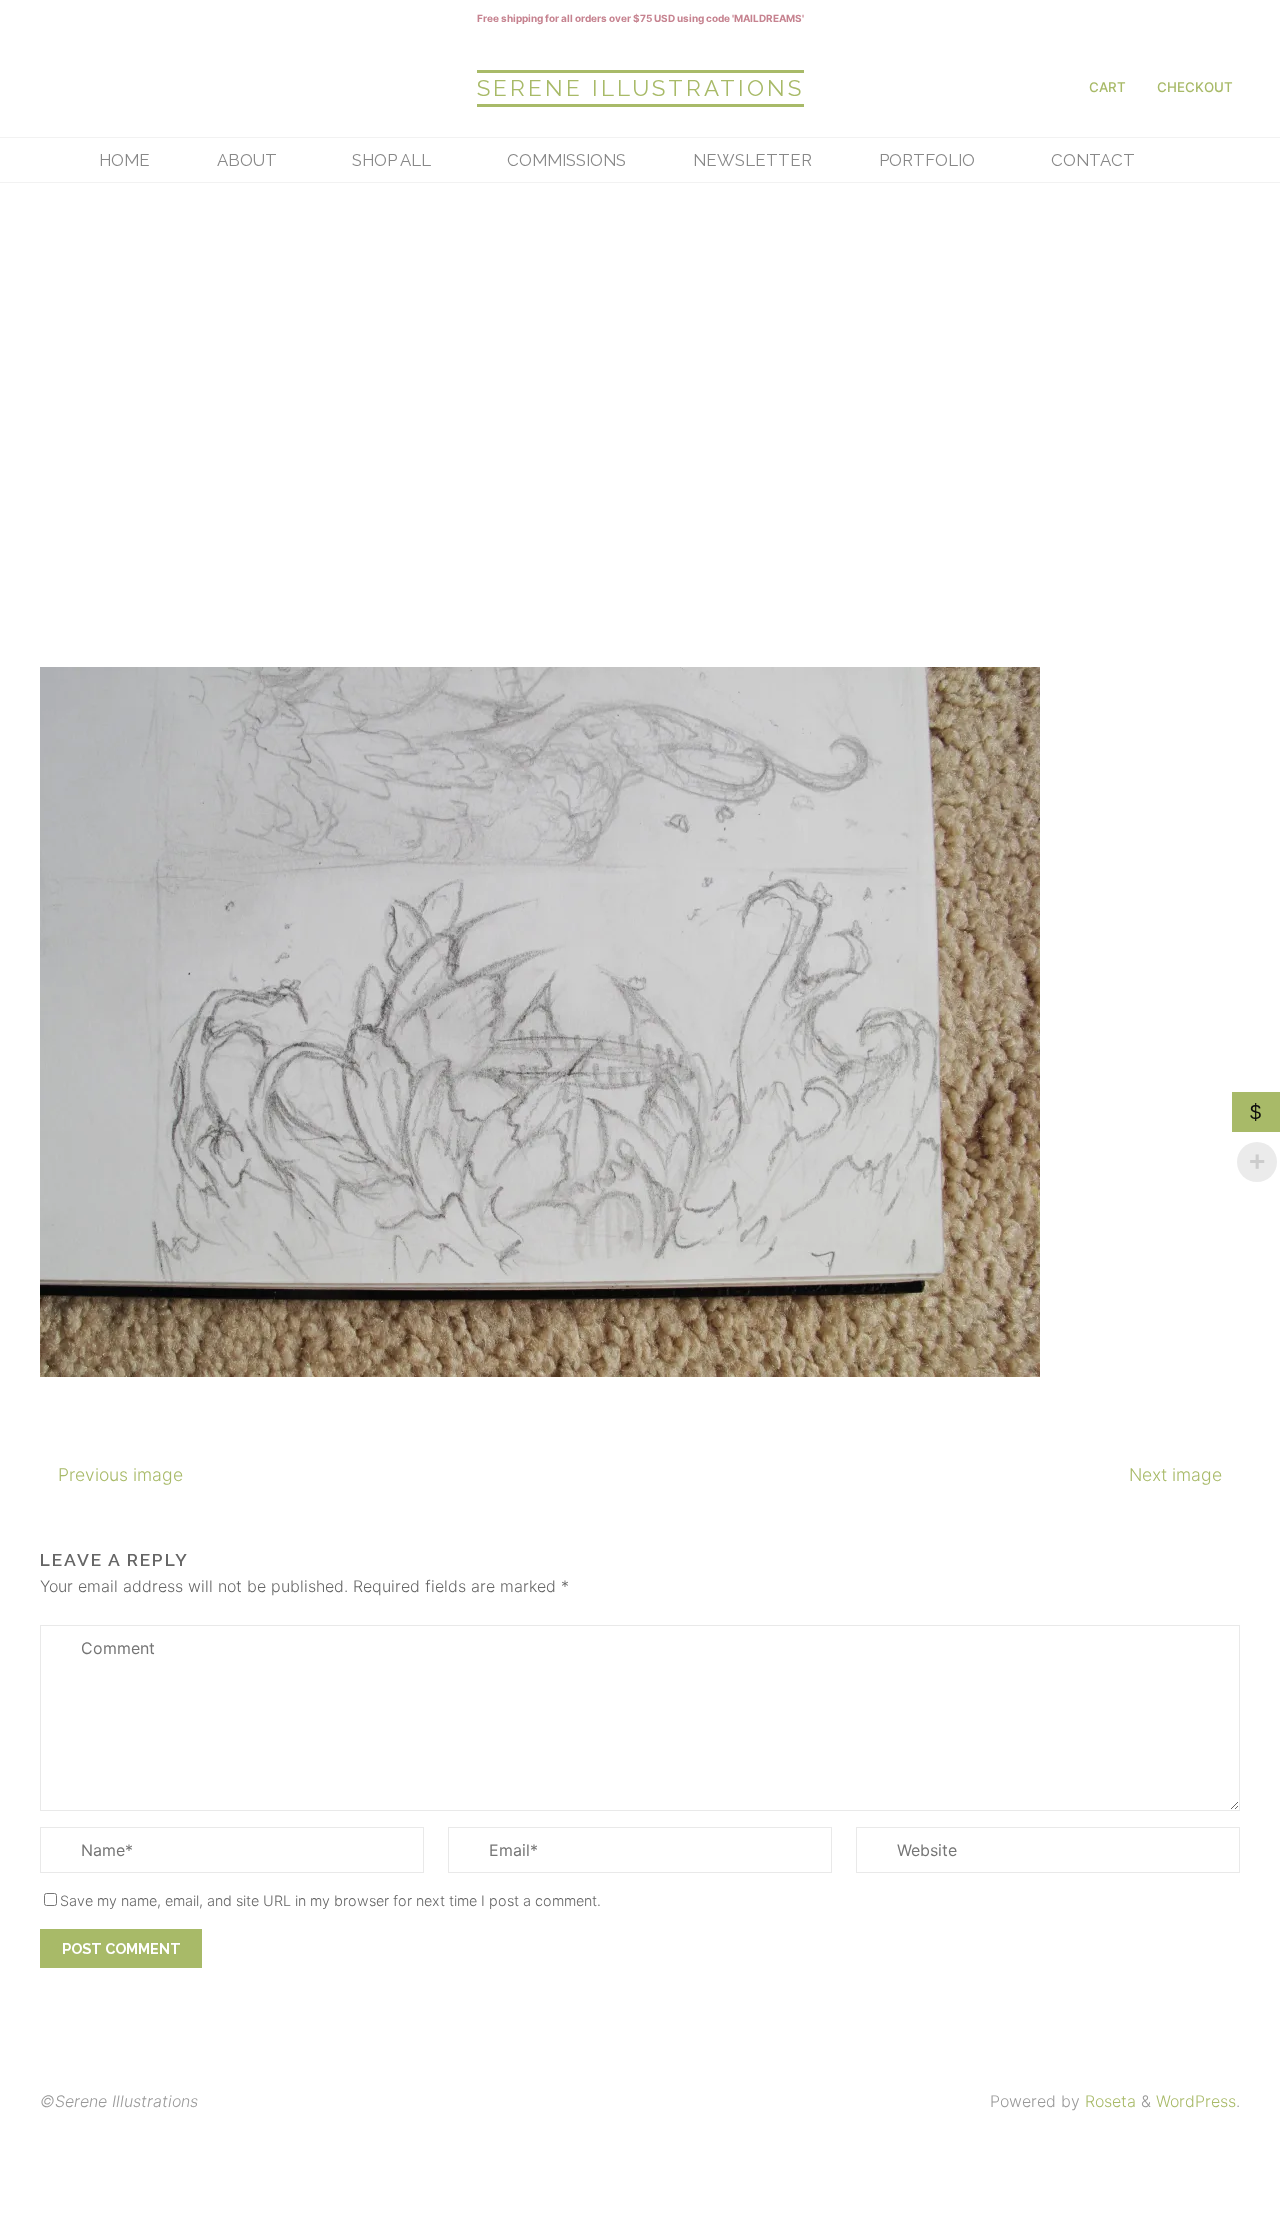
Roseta (1108, 2101)
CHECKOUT (1195, 87)
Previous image (120, 1474)
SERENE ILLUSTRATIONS (640, 88)
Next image (1175, 1474)
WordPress (1196, 2101)
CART (1107, 87)
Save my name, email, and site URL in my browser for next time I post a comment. (330, 1900)
